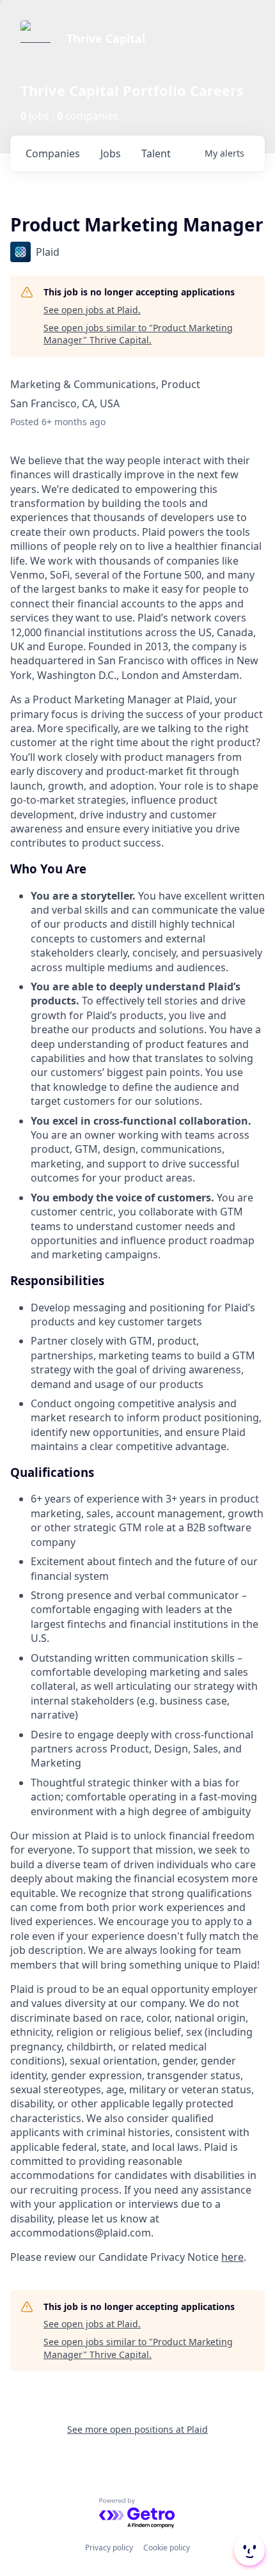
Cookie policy (167, 2548)
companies (53, 153)
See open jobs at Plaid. (92, 310)
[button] (248, 2550)
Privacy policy (109, 2548)
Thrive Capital (106, 38)
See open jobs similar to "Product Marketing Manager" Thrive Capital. (138, 334)
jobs (111, 153)
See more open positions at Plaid (137, 2429)
